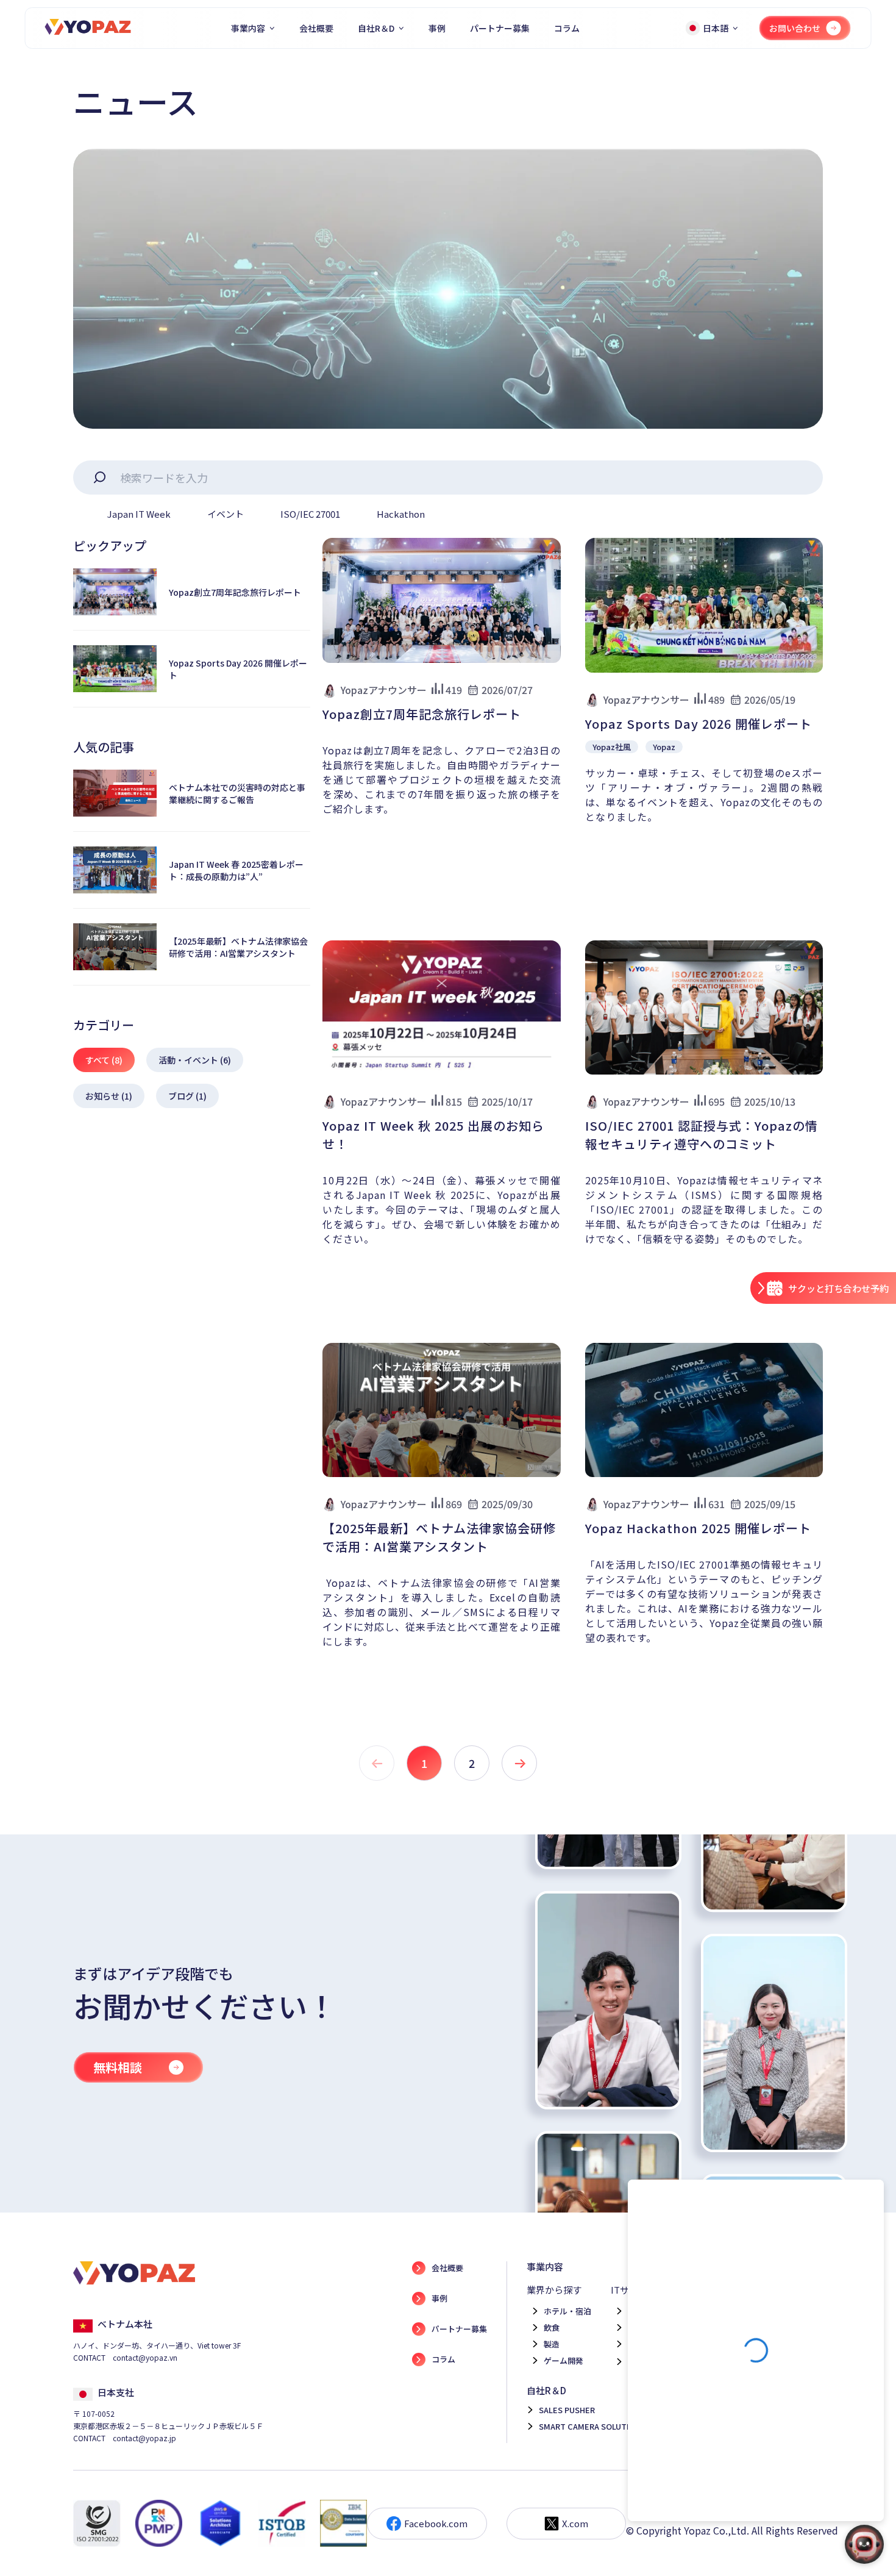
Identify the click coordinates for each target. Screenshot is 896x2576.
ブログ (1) (187, 1096)
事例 (437, 28)
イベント (226, 514)
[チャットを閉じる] (868, 2200)
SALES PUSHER (567, 2410)
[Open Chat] (864, 2544)
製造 (552, 2344)
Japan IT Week (139, 514)
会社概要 (316, 28)
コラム (567, 28)
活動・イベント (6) (195, 1060)
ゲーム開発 (564, 2360)
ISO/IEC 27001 (310, 514)
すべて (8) (104, 1060)
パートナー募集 (500, 28)
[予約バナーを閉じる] (761, 1289)
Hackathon (401, 514)
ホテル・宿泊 (567, 2311)
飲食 (552, 2327)
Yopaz (664, 747)
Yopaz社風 (612, 747)
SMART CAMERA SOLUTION (590, 2426)
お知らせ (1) (109, 1096)
